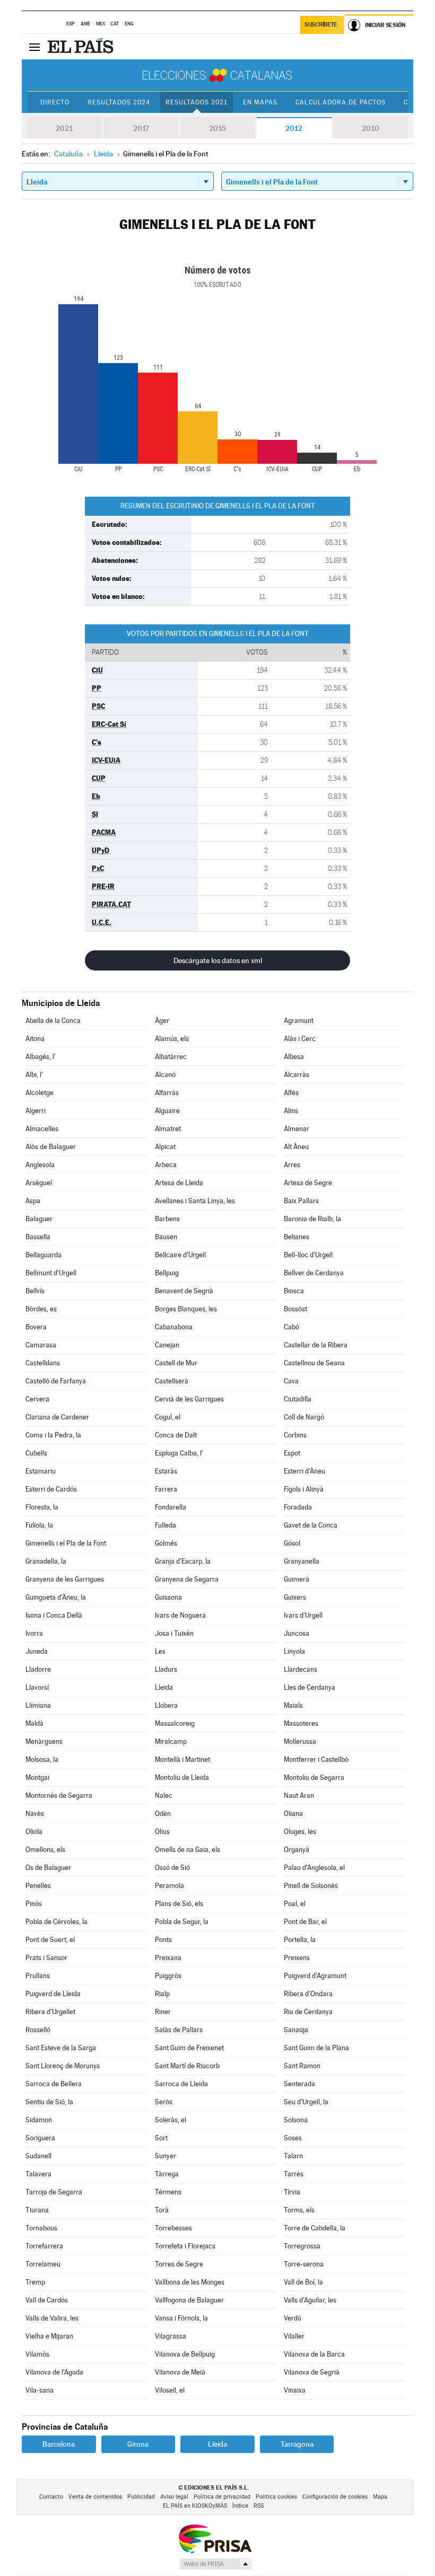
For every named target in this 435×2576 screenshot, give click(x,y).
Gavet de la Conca (311, 1525)
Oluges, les (300, 1832)
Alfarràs (167, 1093)
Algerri (36, 1111)
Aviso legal (174, 2497)
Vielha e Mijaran (49, 2336)
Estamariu (41, 1471)
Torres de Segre (179, 2264)
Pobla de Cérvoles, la (56, 1922)
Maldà (34, 1723)
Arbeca (166, 1165)
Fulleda (166, 1525)
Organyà (297, 1850)
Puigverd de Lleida (53, 1994)
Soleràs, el (171, 2120)
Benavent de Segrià (184, 1291)
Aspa (33, 1201)
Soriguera (40, 2138)
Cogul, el (168, 1417)
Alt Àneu (296, 1147)
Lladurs (166, 1669)
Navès (35, 1814)
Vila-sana (40, 2390)
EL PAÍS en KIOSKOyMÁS (195, 2506)
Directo (55, 102)
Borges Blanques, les (186, 1309)
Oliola (34, 1832)
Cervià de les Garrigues (189, 1399)
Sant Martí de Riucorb (187, 2066)
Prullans (38, 1976)
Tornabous (41, 2228)
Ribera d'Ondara (308, 1994)
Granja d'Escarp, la (183, 1561)
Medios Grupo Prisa (215, 2564)
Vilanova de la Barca (314, 2354)
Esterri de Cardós (51, 1489)
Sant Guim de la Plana (316, 2048)
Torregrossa (302, 2246)
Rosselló (38, 2030)
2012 (294, 128)
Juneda (37, 1651)
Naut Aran (299, 1796)
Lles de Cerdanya (310, 1687)
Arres (292, 1165)
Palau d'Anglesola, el (314, 1868)
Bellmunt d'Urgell (51, 1273)
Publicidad (141, 2497)
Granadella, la (46, 1561)
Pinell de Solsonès (311, 1886)
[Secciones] (34, 47)
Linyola (294, 1651)
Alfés (291, 1093)
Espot (292, 1453)
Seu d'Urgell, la (306, 2102)
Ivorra (34, 1633)
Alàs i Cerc (300, 1039)
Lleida (164, 1687)
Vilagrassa (171, 2336)
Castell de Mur (176, 1363)
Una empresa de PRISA (215, 2538)
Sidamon (39, 2120)
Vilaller (294, 2336)
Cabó (292, 1327)
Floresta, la (42, 1507)
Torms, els (299, 2210)
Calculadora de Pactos (340, 102)
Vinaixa (295, 2390)
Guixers (295, 1597)
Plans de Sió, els (179, 1904)
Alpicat (165, 1147)
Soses (293, 2138)
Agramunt (299, 1021)
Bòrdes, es (41, 1309)
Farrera (166, 1489)
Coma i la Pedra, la (53, 1435)
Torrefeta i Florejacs (185, 2246)
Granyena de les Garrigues (65, 1579)
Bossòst (295, 1309)
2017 (141, 128)
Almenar (297, 1129)
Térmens (168, 2192)
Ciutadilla (298, 1399)
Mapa (380, 2497)
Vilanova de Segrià (312, 2372)
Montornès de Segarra (59, 1796)
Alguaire (167, 1111)
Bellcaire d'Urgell (180, 1255)
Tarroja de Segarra (54, 2192)
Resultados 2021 (197, 102)
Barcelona (59, 2444)
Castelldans (43, 1363)
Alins (291, 1111)
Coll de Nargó (304, 1417)
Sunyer (166, 2156)
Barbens (167, 1219)
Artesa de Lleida (179, 1183)
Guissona (168, 1597)
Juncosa (297, 1633)
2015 (217, 128)
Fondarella (171, 1507)
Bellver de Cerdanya (314, 1273)
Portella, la (300, 1940)
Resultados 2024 (119, 102)
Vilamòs (37, 2354)
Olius (162, 1832)
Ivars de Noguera (180, 1615)
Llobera (166, 1705)
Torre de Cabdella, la (315, 2228)
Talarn (293, 2156)
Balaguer (39, 1219)
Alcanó (165, 1075)
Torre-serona (304, 2264)
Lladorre (38, 1669)
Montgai (37, 1777)
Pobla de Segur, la (182, 1922)
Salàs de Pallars (179, 2030)
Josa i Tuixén (174, 1633)
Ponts (163, 1940)
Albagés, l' (41, 1057)
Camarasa (41, 1345)
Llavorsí (37, 1687)
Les (160, 1651)
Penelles (38, 1886)
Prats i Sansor (46, 1958)
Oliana (293, 1814)
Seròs (164, 2102)
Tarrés (294, 2174)
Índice (240, 2506)
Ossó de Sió (172, 1868)
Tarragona (297, 2444)
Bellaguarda (43, 1255)
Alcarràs (297, 1075)
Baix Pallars (301, 1201)
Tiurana (37, 2210)
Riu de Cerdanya (308, 2012)
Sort (161, 2138)
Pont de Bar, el (305, 1922)
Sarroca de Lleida (181, 2084)
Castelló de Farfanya (56, 1381)
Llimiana (38, 1705)
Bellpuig (167, 1273)
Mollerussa (300, 1741)
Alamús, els (172, 1039)
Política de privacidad (222, 2497)
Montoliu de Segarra (314, 1777)
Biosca (294, 1291)
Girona (138, 2444)
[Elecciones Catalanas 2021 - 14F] (217, 75)
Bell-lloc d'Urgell (308, 1255)
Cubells (36, 1453)
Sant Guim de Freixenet (189, 2048)
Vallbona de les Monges (190, 2282)
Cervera (37, 1399)
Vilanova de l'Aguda (54, 2372)
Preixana (168, 1958)
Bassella (38, 1237)
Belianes (297, 1237)
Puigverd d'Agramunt (315, 1976)
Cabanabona (174, 1327)
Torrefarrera (44, 2246)
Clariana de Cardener (57, 1417)
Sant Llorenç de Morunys (63, 2066)
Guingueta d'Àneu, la (56, 1597)
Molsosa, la (42, 1759)
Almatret (168, 1129)
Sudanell (38, 2156)
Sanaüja (296, 2030)
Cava (291, 1381)
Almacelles (42, 1129)
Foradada (298, 1507)
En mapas (260, 102)
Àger (162, 1021)
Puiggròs (168, 1976)
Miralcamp (171, 1741)
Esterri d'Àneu (304, 1471)
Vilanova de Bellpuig (185, 2354)
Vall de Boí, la (303, 2282)
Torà (162, 2210)
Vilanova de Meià (180, 2372)
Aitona (35, 1039)
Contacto (51, 2497)
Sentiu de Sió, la (49, 2102)
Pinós (34, 1904)
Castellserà (172, 1381)
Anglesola (40, 1165)
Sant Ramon (302, 2066)
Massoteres (301, 1723)
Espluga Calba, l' (179, 1453)
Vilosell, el (170, 2390)
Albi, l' (34, 1075)
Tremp (35, 2282)
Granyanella (302, 1561)
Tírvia (292, 2192)
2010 (371, 128)
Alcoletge (40, 1093)
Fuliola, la (39, 1525)
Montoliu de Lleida (182, 1777)
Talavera (38, 2174)
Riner (163, 2012)
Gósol (292, 1543)
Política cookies (276, 2497)
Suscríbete (321, 25)
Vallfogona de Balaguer (189, 2300)
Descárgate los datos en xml (218, 960)
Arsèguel (39, 1183)
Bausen (166, 1237)
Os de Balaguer (48, 1868)
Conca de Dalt (176, 1435)
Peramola (169, 1886)
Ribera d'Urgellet (50, 2012)
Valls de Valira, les (52, 2318)
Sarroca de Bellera (54, 2084)
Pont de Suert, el (50, 1940)
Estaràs (166, 1471)
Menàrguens (44, 1741)
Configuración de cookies (335, 2497)
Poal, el (295, 1904)
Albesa (294, 1057)
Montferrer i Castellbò (316, 1759)
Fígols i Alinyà (304, 1489)
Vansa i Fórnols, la (181, 2318)
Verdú (293, 2318)
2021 (64, 128)
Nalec (164, 1796)
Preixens (297, 1958)
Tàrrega (167, 2174)
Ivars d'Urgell (303, 1615)
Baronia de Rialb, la (312, 1219)
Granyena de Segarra (187, 1579)
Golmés (166, 1543)
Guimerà (297, 1579)
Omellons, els (45, 1850)
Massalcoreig (175, 1723)
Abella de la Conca (53, 1021)
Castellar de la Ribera (316, 1345)
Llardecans (301, 1669)
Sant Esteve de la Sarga (61, 2048)
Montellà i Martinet (182, 1759)
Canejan (167, 1345)
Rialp (162, 1994)
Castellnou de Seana (314, 1363)
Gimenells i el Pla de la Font (66, 1543)
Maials (293, 1705)
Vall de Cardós (47, 2300)
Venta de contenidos (95, 2497)
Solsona (296, 2120)
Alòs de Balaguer (51, 1147)
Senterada (299, 2084)
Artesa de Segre (308, 1183)
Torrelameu (43, 2264)
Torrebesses (173, 2228)
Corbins (295, 1435)
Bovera (36, 1327)
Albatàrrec (171, 1057)
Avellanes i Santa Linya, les (195, 1201)
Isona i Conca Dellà (54, 1615)
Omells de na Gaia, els (188, 1850)
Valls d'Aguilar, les (310, 2300)
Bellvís (35, 1291)
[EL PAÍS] (82, 47)
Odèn (163, 1814)
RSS (259, 2506)
